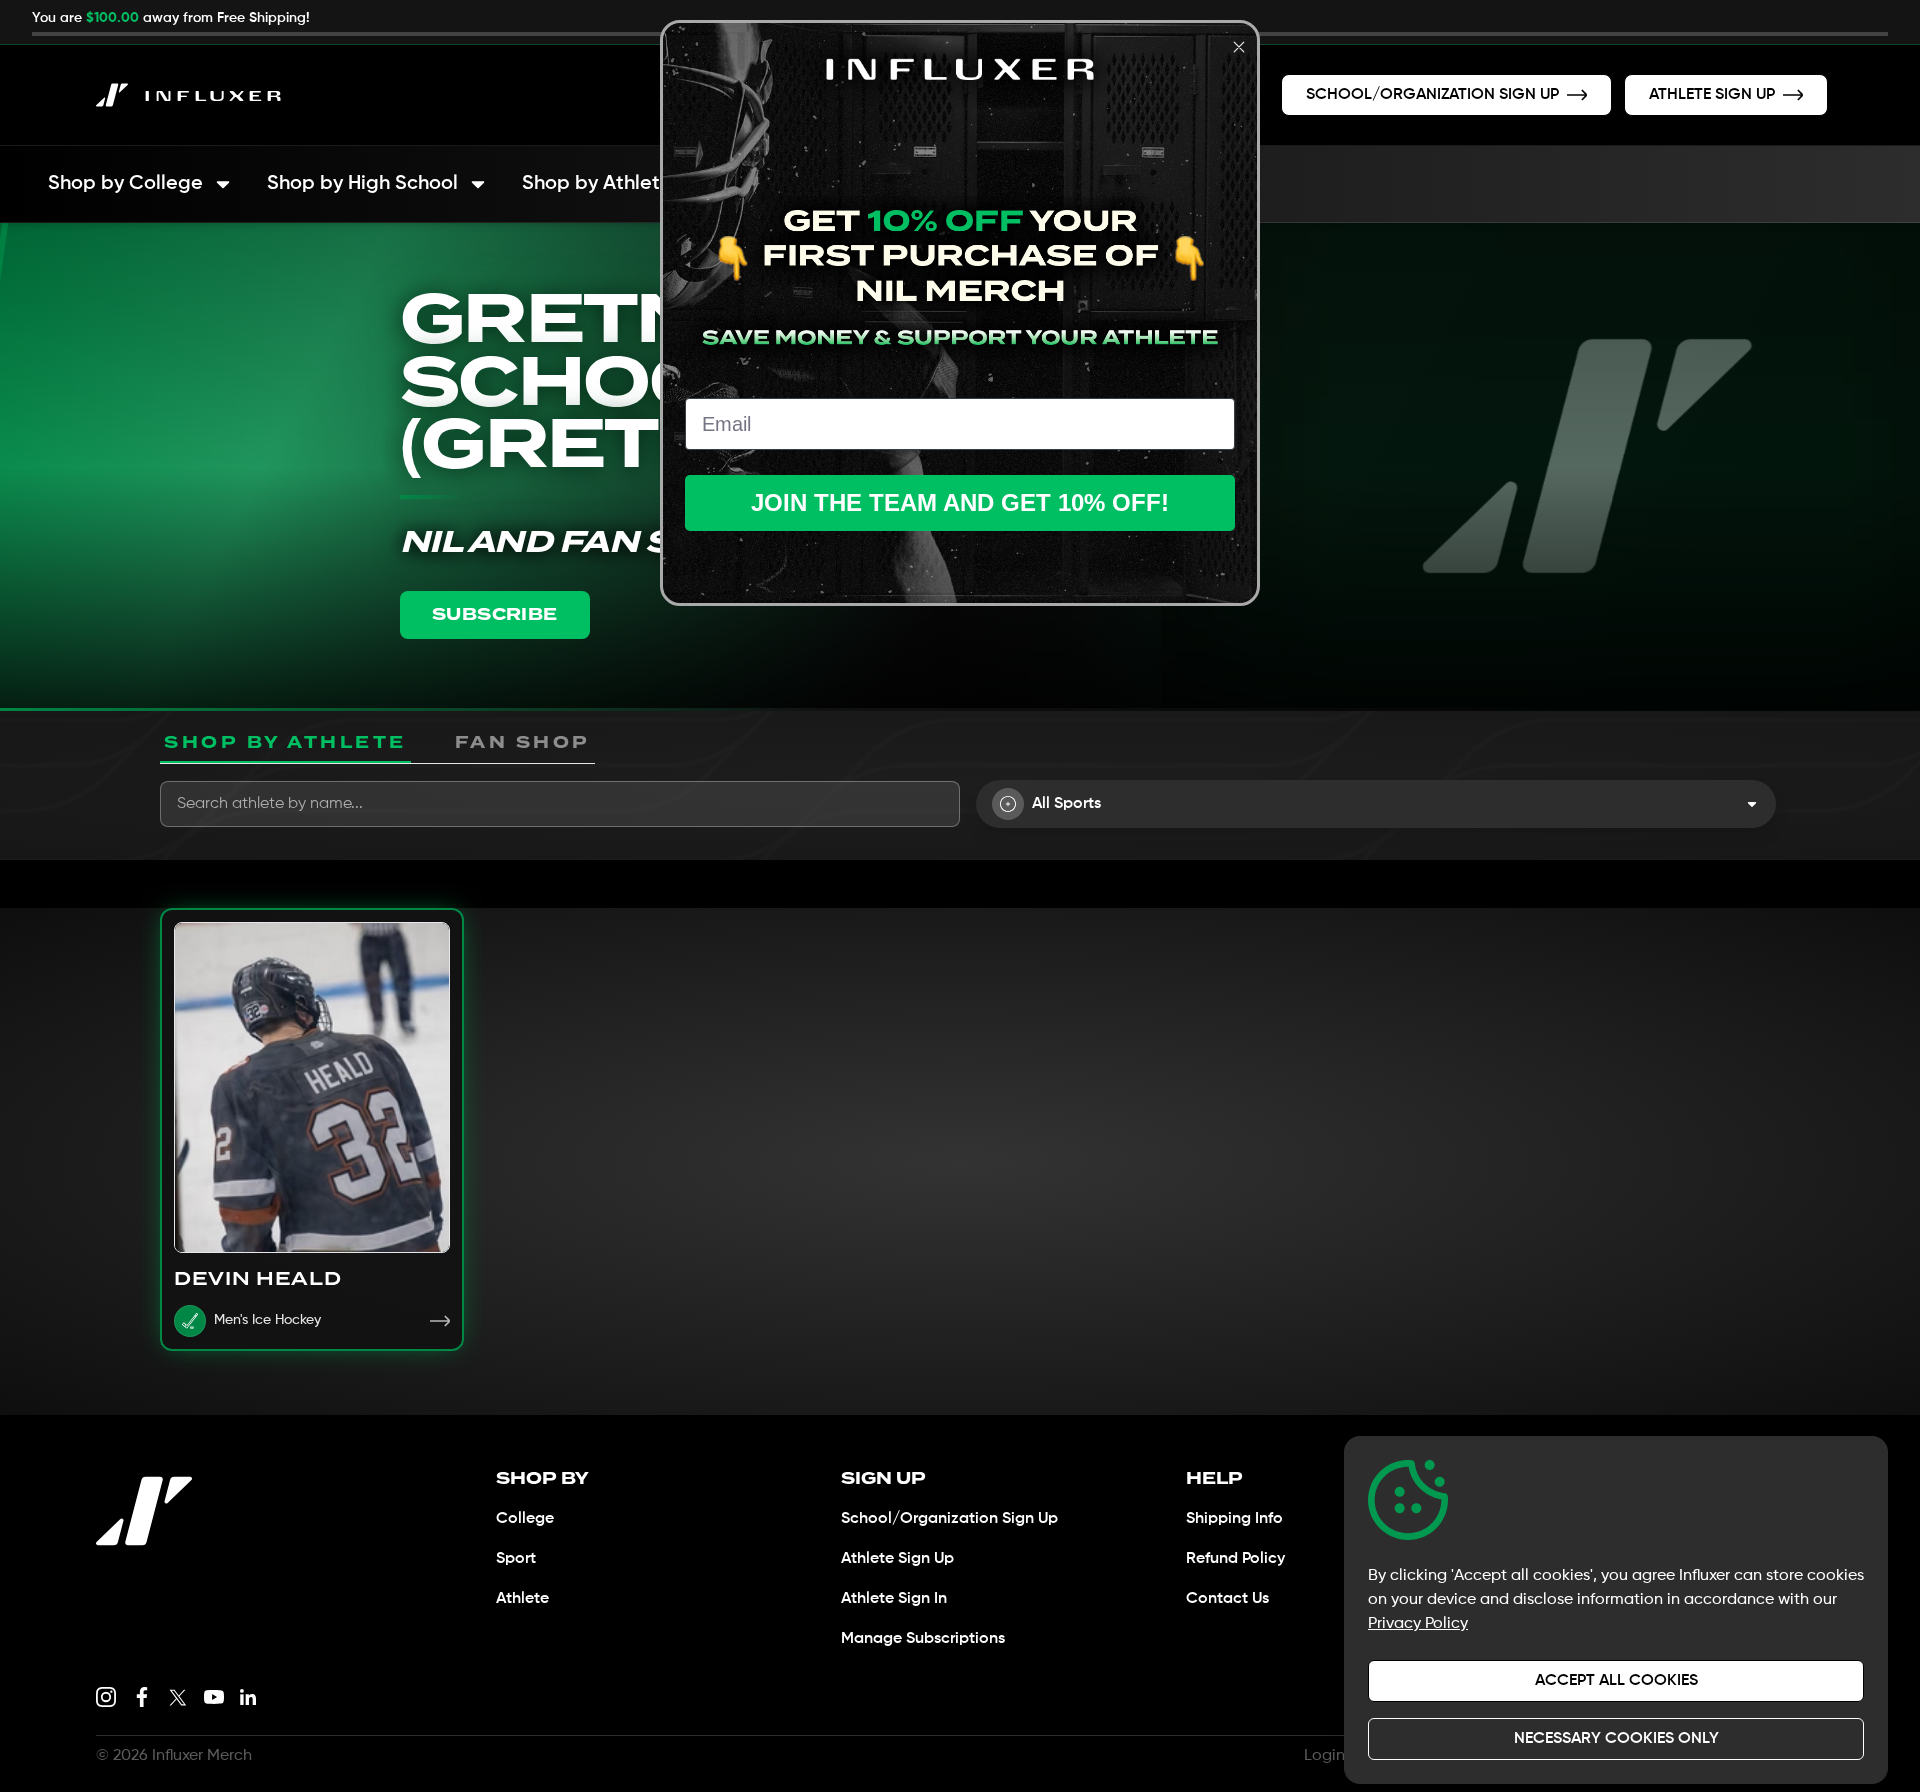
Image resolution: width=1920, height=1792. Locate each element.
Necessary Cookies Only (1616, 1739)
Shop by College (125, 184)
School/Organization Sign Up (949, 1519)
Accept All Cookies (1616, 1681)
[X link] (178, 1697)
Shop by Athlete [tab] (285, 742)
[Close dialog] (1239, 47)
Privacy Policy (1418, 1624)
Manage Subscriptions (923, 1639)
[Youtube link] (214, 1697)
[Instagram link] (106, 1697)
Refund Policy (1235, 1559)
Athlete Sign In (894, 1599)
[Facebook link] (142, 1697)
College (525, 1519)
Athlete (522, 1599)
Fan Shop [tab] (523, 742)
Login (1324, 1756)
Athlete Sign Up (897, 1559)
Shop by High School (362, 184)
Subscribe (495, 614)
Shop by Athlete (597, 184)
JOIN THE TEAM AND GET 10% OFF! (960, 502)
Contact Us (1227, 1599)
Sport (516, 1559)
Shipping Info (1234, 1519)
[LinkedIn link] (248, 1697)
